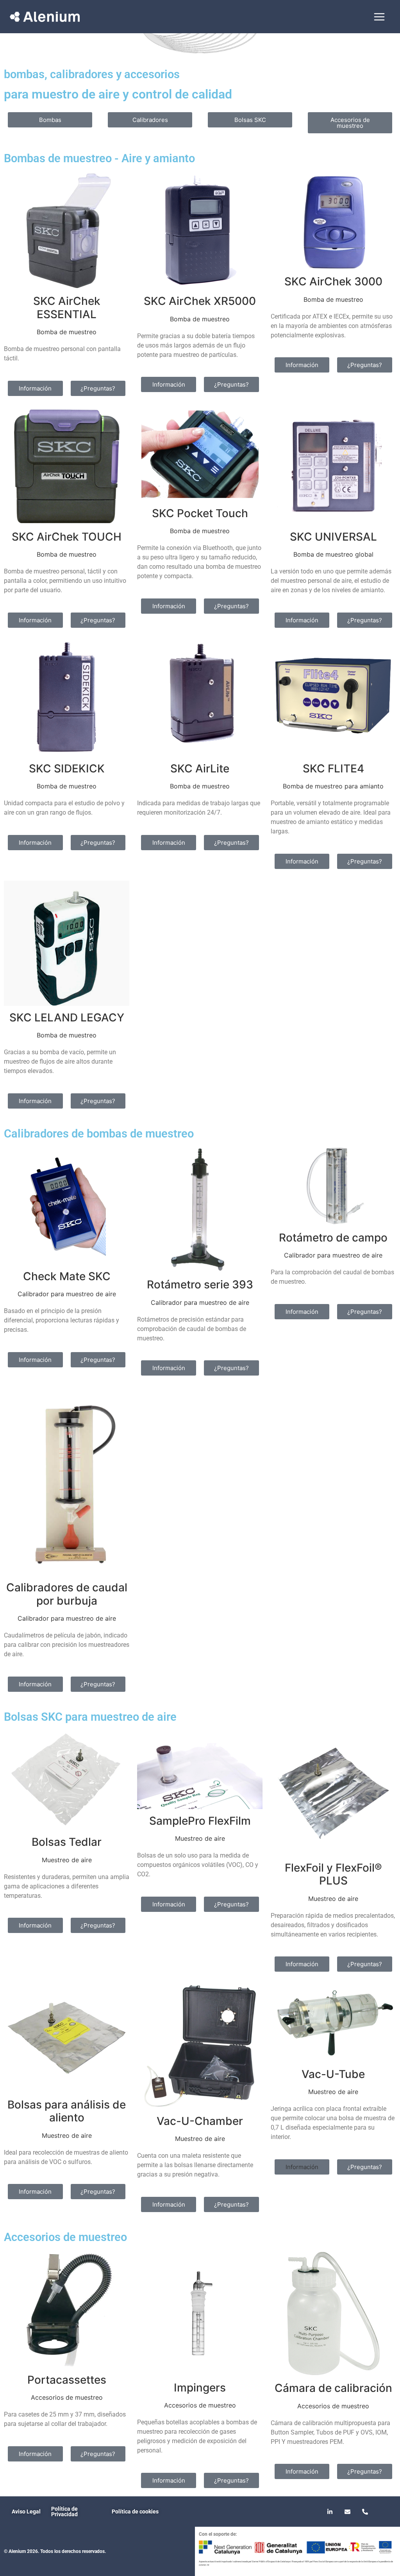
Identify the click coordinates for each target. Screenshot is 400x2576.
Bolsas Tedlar (67, 1842)
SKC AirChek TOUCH (67, 537)
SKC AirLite (200, 769)
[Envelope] (348, 2512)
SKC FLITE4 (333, 769)
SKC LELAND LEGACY (67, 1018)
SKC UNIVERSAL (333, 537)
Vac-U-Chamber (200, 2121)
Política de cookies (135, 2512)
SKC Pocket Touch (200, 513)
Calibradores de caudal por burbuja (67, 1594)
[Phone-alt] (365, 2512)
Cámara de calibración (333, 2388)
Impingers (200, 2388)
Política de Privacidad (64, 2512)
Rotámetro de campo (333, 1238)
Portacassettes (67, 2380)
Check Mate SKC (67, 1276)
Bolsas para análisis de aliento (67, 2111)
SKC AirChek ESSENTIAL (67, 308)
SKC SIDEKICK (67, 769)
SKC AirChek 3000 (333, 281)
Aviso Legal (26, 2512)
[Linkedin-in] (330, 2512)
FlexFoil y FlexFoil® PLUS (333, 1874)
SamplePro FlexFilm (200, 1821)
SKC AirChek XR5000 (200, 301)
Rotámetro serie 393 (200, 1284)
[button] (302, 2167)
